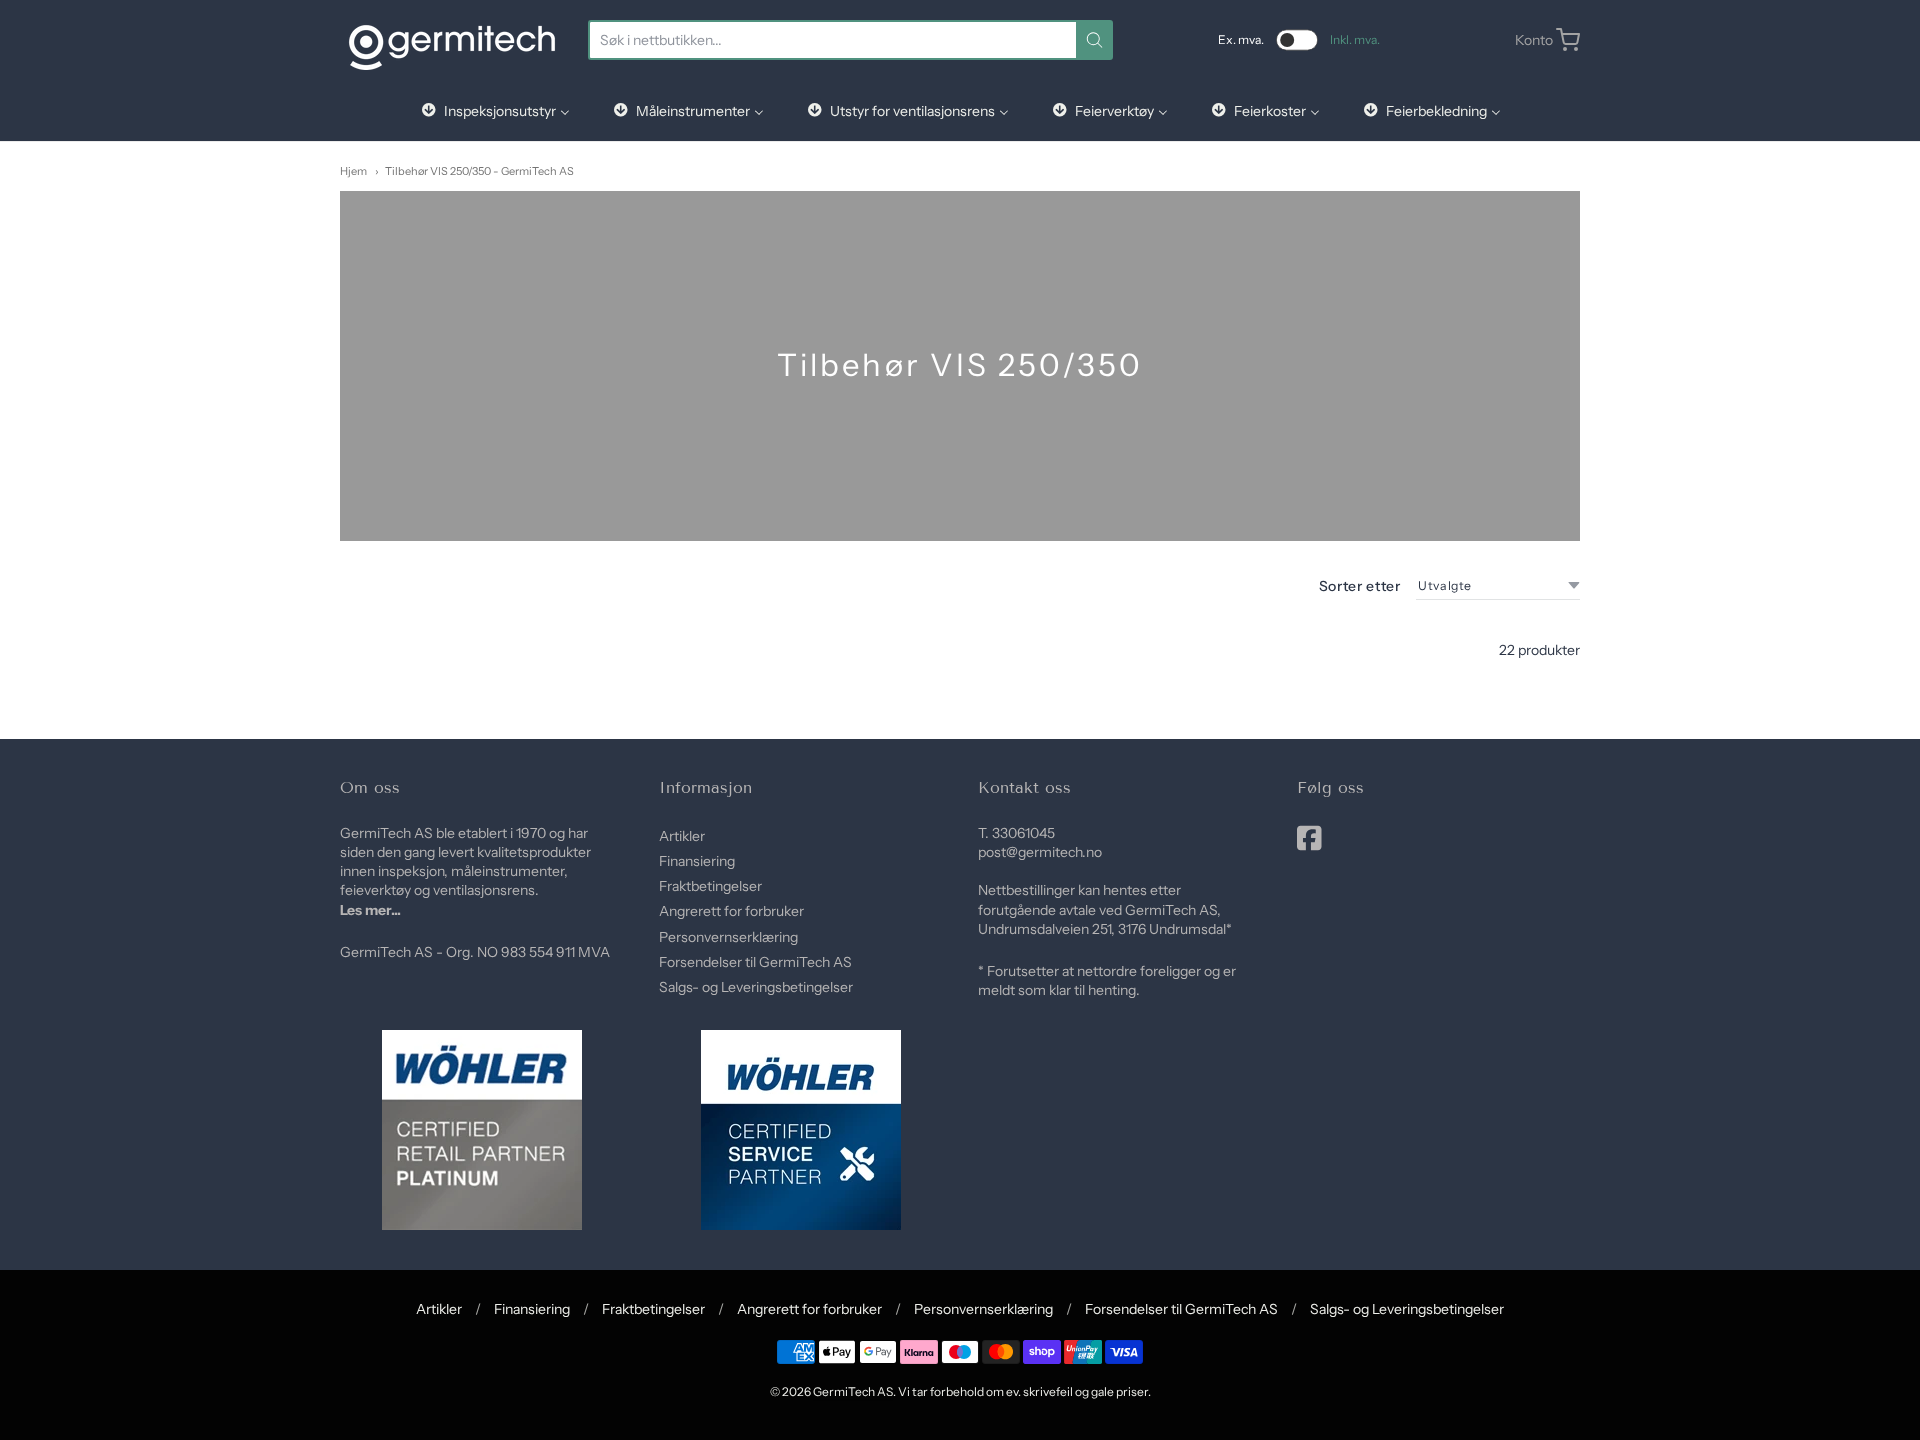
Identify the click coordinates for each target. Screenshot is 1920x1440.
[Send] (1094, 40)
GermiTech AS (853, 1391)
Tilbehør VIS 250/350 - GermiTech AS (479, 171)
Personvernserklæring (728, 937)
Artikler (682, 836)
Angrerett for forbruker (731, 911)
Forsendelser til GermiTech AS (755, 962)
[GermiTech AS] (452, 40)
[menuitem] (494, 110)
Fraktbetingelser (710, 886)
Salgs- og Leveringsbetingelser (756, 987)
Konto (1534, 40)
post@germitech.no (1040, 852)
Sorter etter (1360, 586)
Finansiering (697, 861)
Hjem (353, 171)
